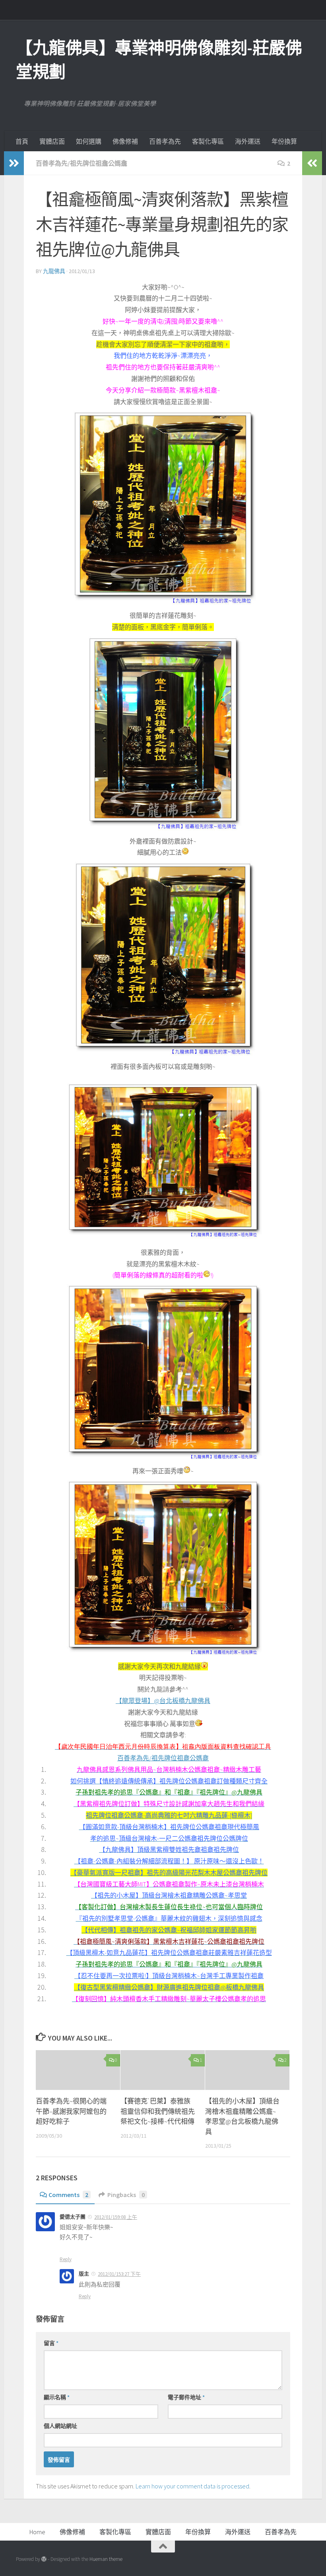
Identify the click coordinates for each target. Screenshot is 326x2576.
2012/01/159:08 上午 (116, 2217)
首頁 (22, 141)
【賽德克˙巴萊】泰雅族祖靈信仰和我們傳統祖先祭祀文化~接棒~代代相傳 (158, 2111)
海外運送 (248, 141)
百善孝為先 (165, 141)
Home (37, 2532)
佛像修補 (125, 141)
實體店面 (52, 141)
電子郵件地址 (186, 2397)
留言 (51, 2343)
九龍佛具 (54, 271)
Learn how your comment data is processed (192, 2486)
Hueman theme (106, 2559)
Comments (68, 2195)
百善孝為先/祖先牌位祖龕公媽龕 (81, 163)
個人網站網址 (60, 2426)
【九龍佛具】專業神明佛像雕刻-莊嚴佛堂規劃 (159, 60)
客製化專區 (208, 141)
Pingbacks (126, 2195)
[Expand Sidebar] (14, 163)
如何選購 (89, 141)
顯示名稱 (57, 2397)
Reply (66, 2259)
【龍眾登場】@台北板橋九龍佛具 (163, 1701)
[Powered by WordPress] (44, 2559)
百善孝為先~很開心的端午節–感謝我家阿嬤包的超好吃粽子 (71, 2111)
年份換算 (284, 141)
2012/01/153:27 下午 (119, 2274)
